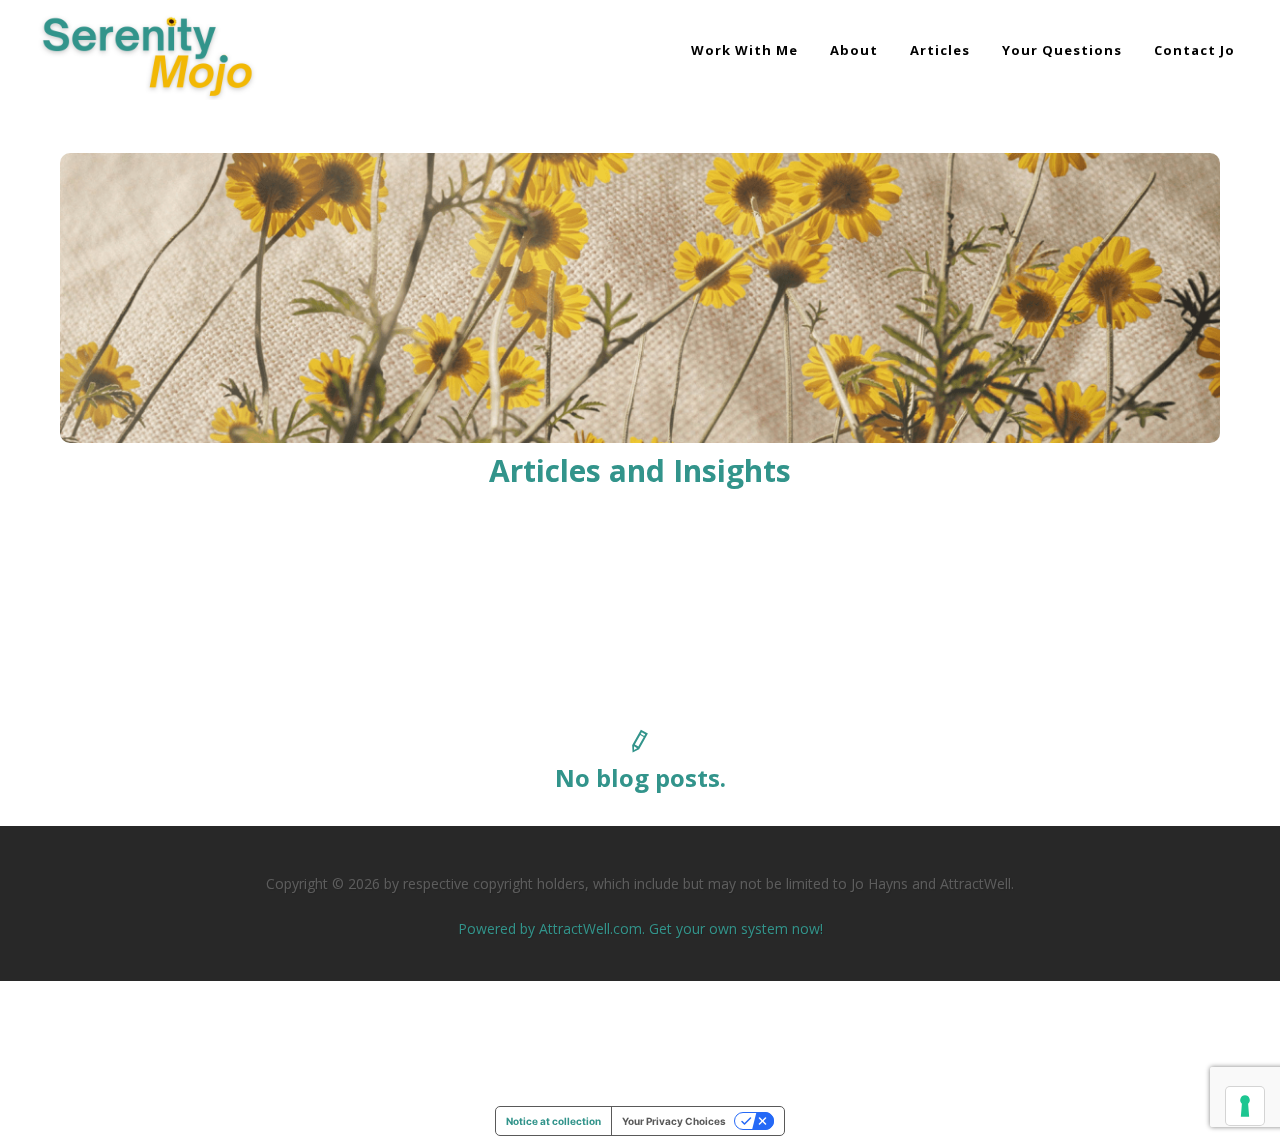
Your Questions (1062, 50)
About (854, 50)
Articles (940, 50)
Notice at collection (553, 1121)
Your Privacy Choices (674, 1121)
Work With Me (744, 50)
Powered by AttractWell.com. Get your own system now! (640, 928)
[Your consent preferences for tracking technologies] (1245, 1106)
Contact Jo (1194, 50)
